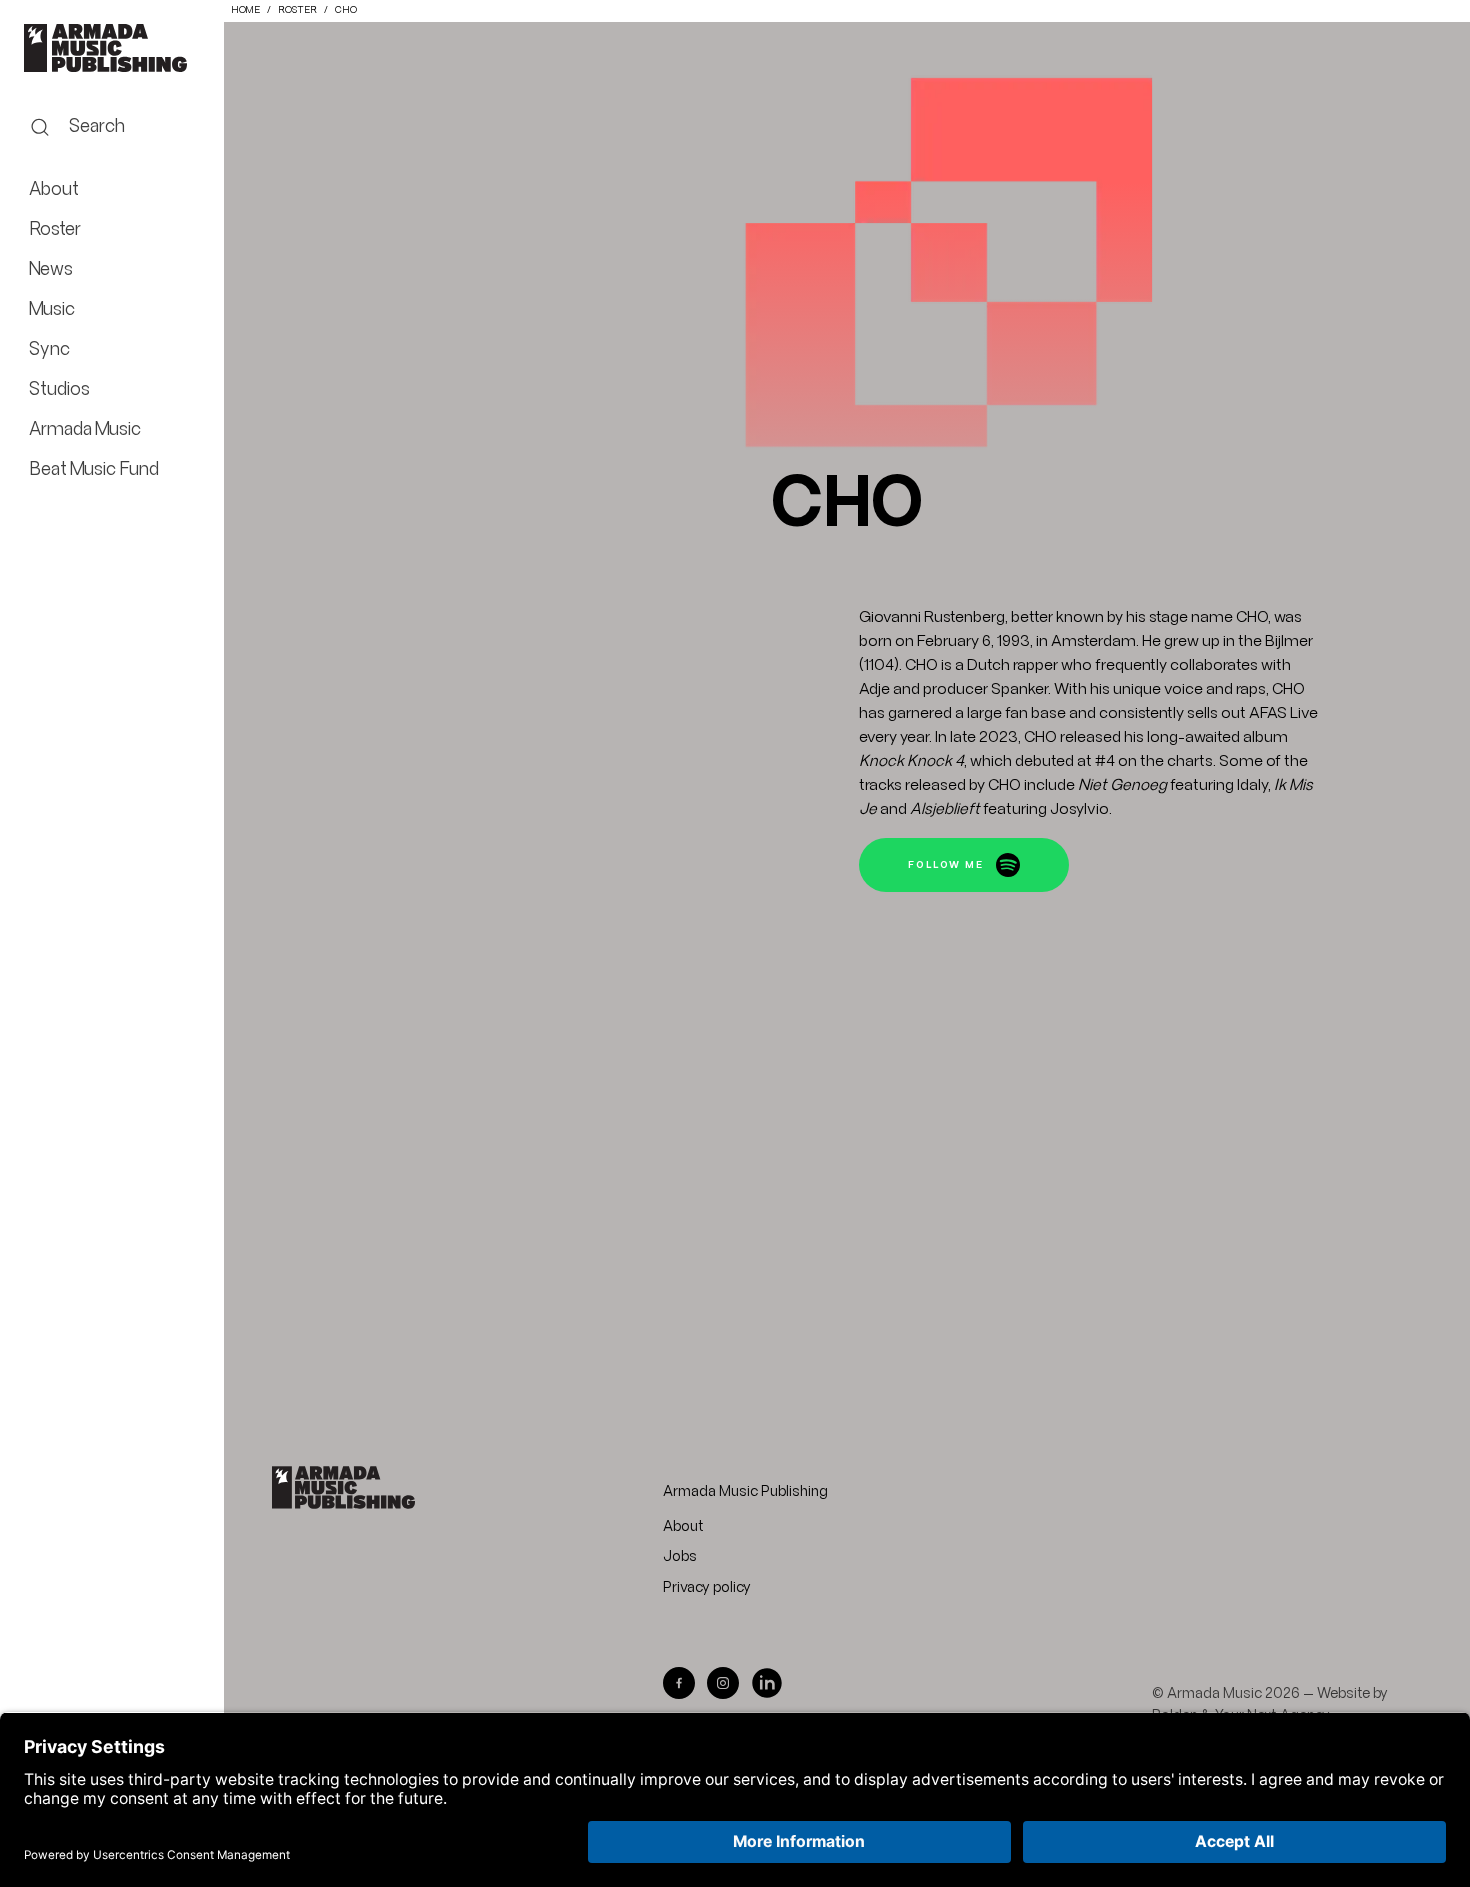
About (683, 1527)
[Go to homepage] (343, 1487)
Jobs (680, 1557)
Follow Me (948, 865)
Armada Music (112, 48)
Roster (297, 10)
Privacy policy (707, 1588)
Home (245, 10)
